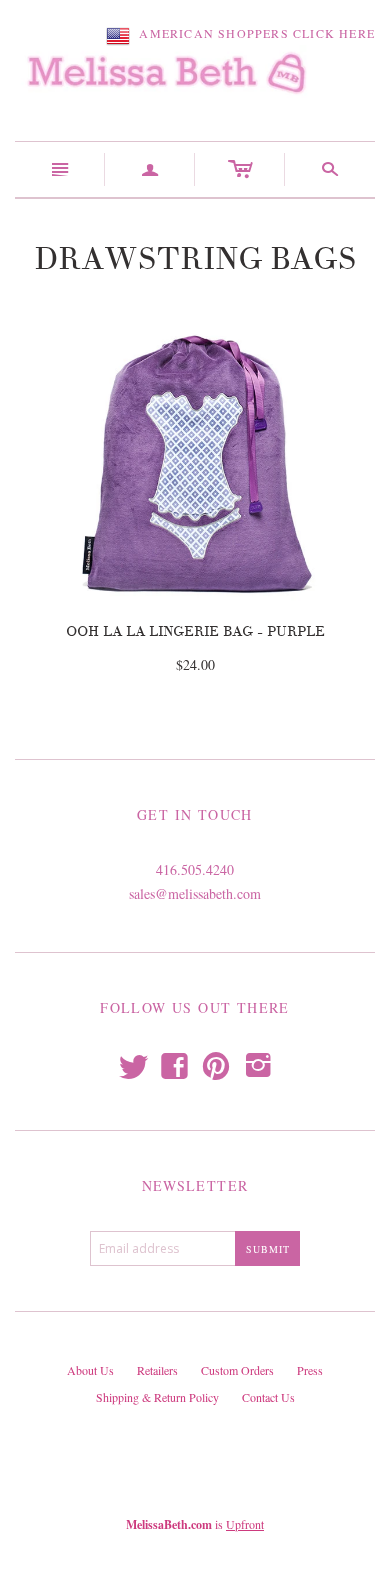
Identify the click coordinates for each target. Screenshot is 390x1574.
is (195, 1524)
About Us (90, 1370)
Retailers (157, 1370)
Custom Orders (237, 1370)
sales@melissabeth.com (195, 893)
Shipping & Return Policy (157, 1397)
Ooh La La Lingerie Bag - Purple (195, 631)
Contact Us (268, 1397)
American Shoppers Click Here (252, 33)
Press (310, 1370)
